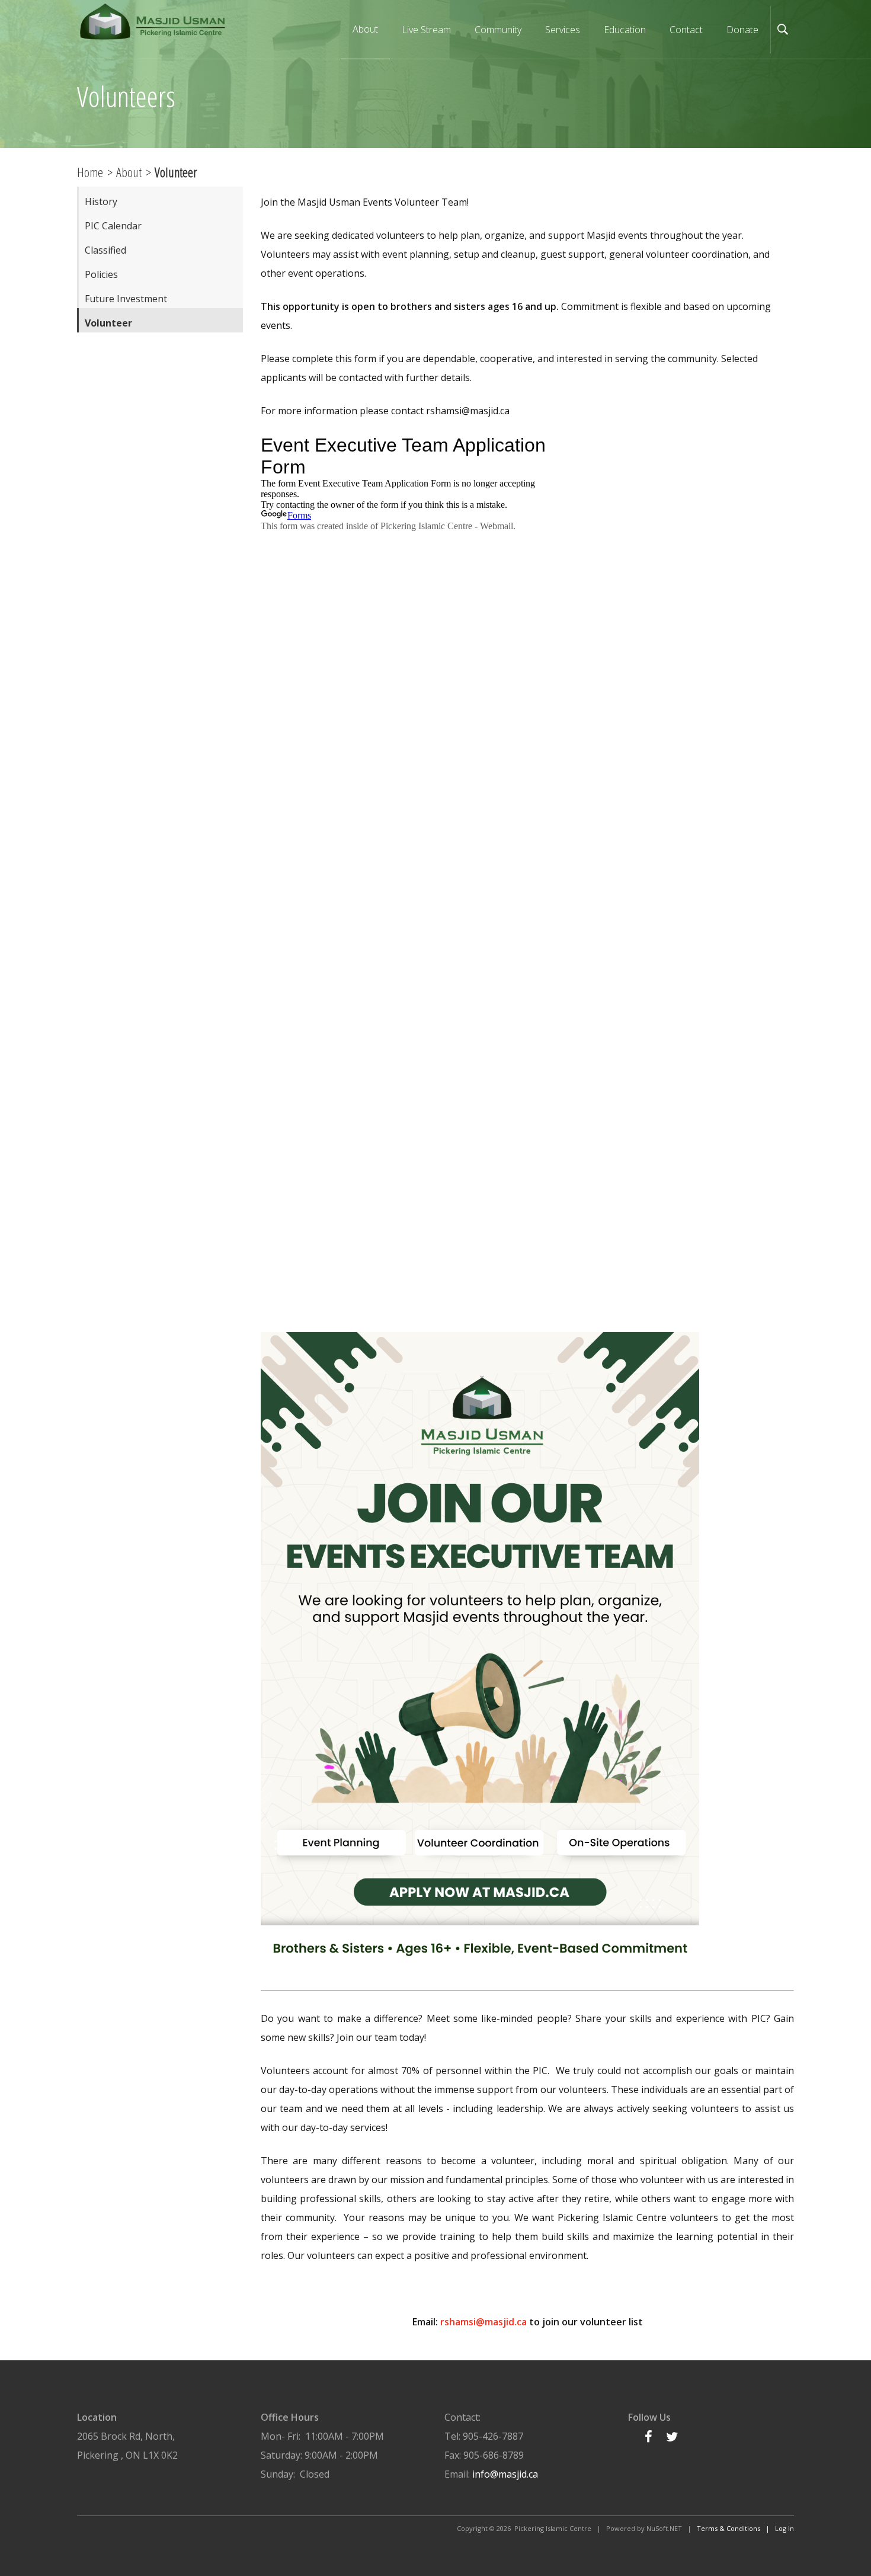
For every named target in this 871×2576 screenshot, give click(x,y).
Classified (105, 250)
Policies (101, 274)
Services (563, 30)
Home (90, 172)
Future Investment (126, 299)
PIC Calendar (113, 226)
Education (625, 30)
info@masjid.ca (505, 2474)
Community (498, 30)
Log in (784, 2528)
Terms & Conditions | (736, 2528)
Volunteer (108, 323)
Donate (742, 30)
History (101, 201)
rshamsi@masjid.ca (483, 2322)
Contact (686, 30)
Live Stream (426, 30)
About (129, 172)
